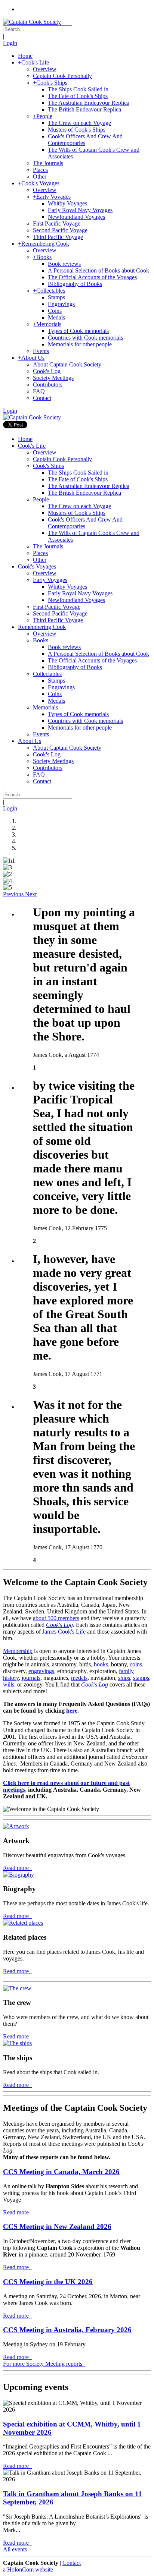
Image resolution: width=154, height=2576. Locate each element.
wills (9, 1684)
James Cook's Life (64, 1632)
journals (31, 1678)
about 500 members (56, 1618)
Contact (72, 2563)
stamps (141, 1678)
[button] (14, 894)
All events (16, 2549)
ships (124, 1678)
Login (10, 43)
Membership (18, 1651)
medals (79, 1678)
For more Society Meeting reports (43, 2364)
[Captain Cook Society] (32, 22)
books (101, 1664)
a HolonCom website (28, 2569)
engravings (41, 1671)
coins (136, 1664)
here (72, 1711)
